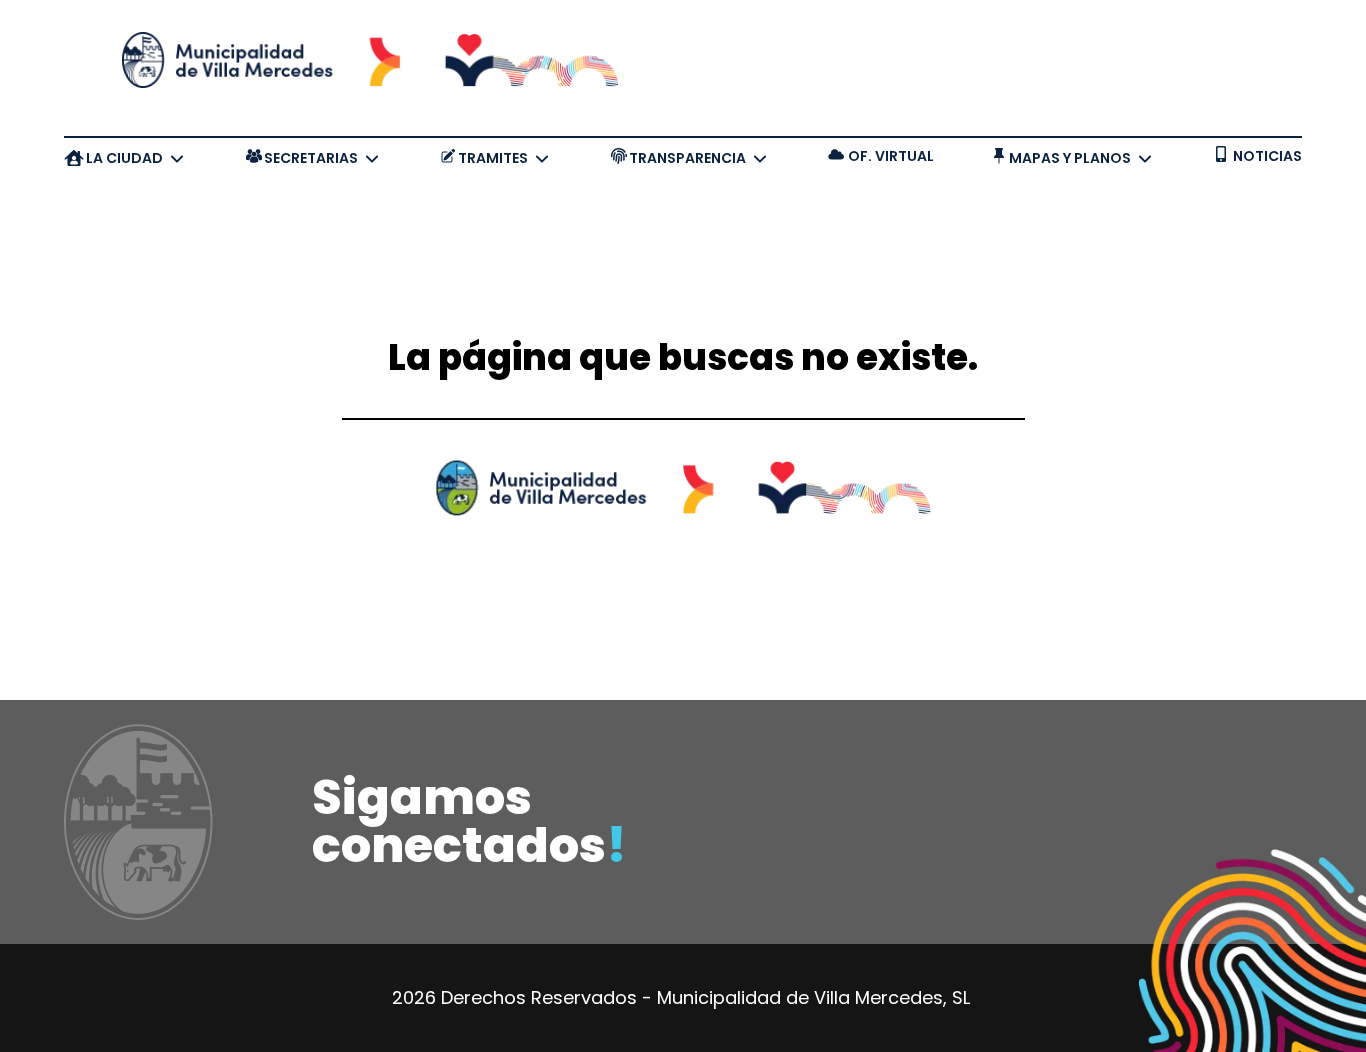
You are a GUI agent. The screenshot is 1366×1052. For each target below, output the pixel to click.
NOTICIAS (1267, 156)
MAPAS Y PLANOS (1070, 158)
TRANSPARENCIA (687, 158)
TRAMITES (493, 158)
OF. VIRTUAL (891, 156)
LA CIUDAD (124, 158)
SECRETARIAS (311, 158)
